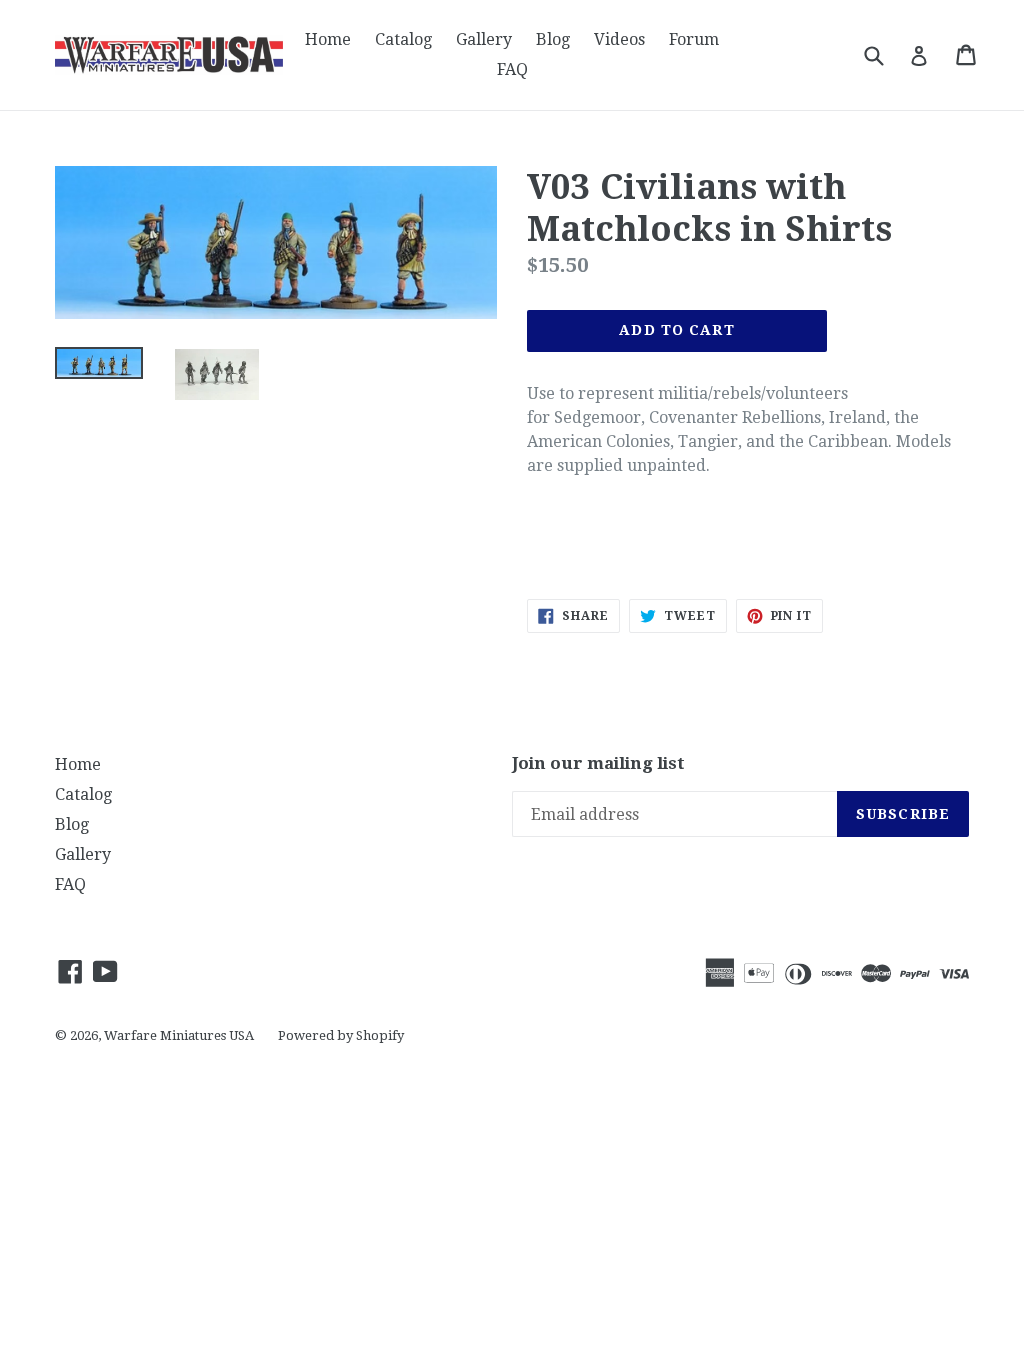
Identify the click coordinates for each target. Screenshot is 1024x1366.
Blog (553, 39)
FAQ (512, 69)
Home (328, 39)
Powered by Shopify (341, 1035)
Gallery (484, 39)
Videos (619, 39)
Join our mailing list (598, 763)
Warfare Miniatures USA (179, 1035)
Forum (694, 39)
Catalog (403, 39)
